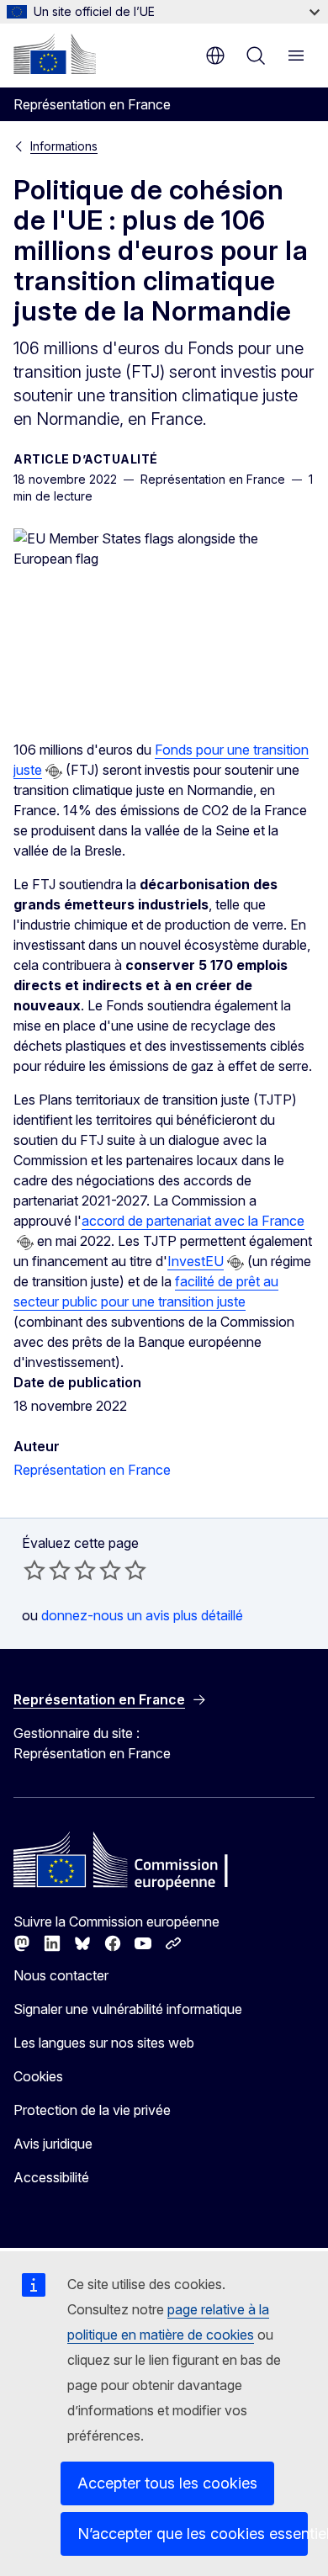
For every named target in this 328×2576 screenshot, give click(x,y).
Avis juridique (53, 2144)
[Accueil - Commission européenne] (55, 54)
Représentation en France (92, 1470)
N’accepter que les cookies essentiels (193, 2534)
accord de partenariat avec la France (193, 1221)
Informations (64, 146)
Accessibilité (51, 2177)
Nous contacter (61, 1975)
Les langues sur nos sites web (104, 2043)
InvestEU (196, 1261)
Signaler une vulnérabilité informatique (128, 2009)
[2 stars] (47, 1570)
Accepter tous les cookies (167, 2483)
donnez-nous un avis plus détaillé (142, 1615)
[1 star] (34, 1570)
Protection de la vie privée (92, 2110)
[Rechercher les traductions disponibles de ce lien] (54, 771)
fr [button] (215, 56)
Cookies (38, 2076)
